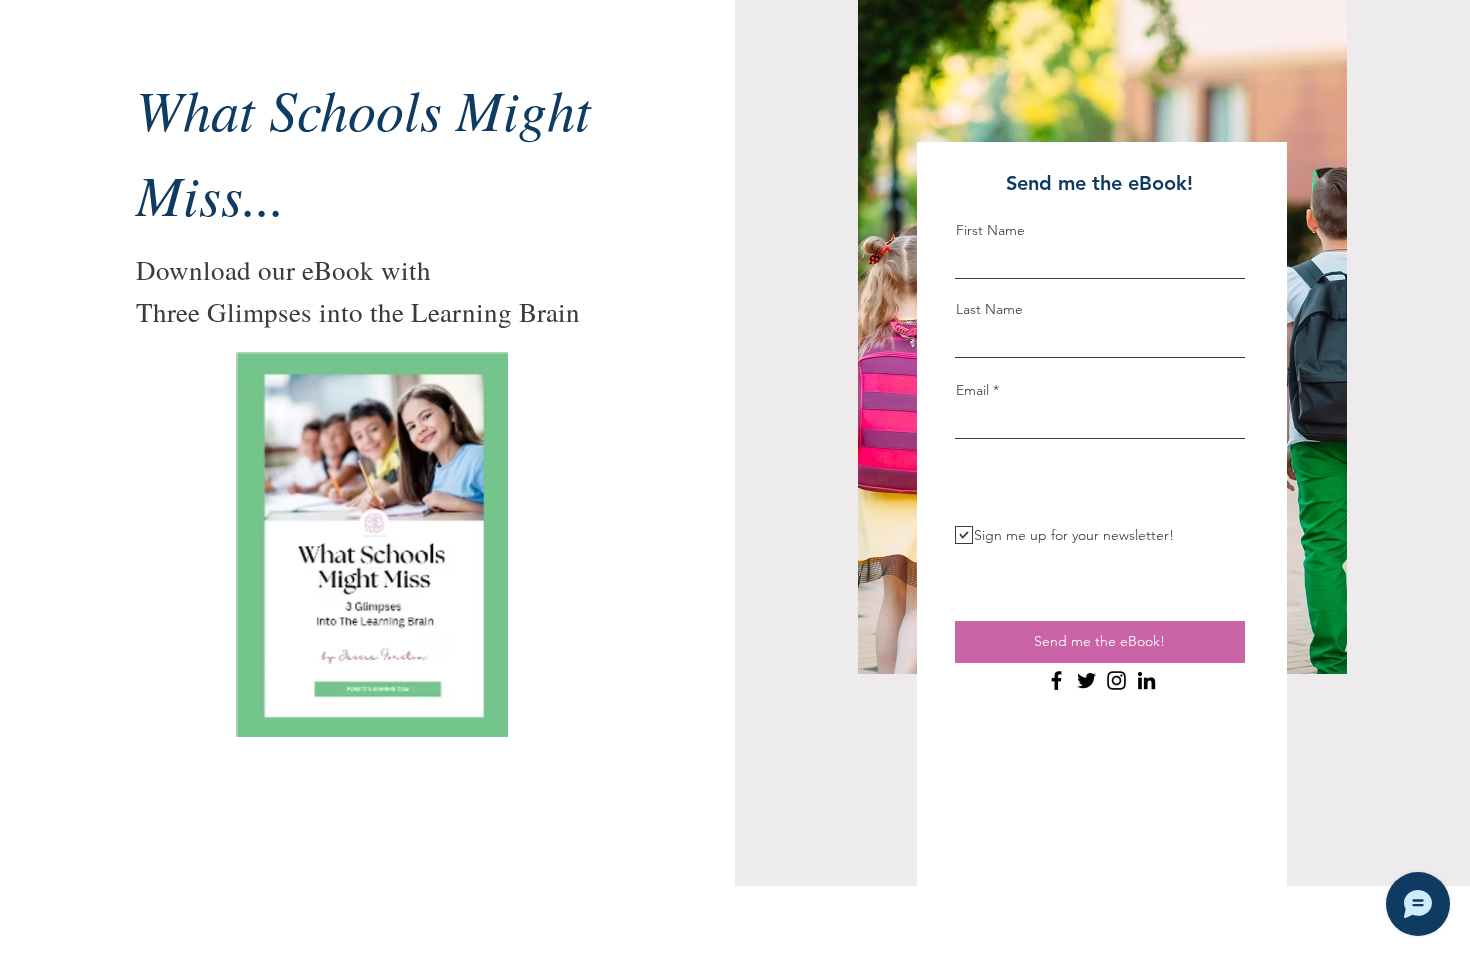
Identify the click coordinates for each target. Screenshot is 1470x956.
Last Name (989, 309)
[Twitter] (1086, 680)
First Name (990, 230)
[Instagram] (1116, 680)
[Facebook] (1056, 680)
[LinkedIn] (1146, 680)
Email (972, 390)
